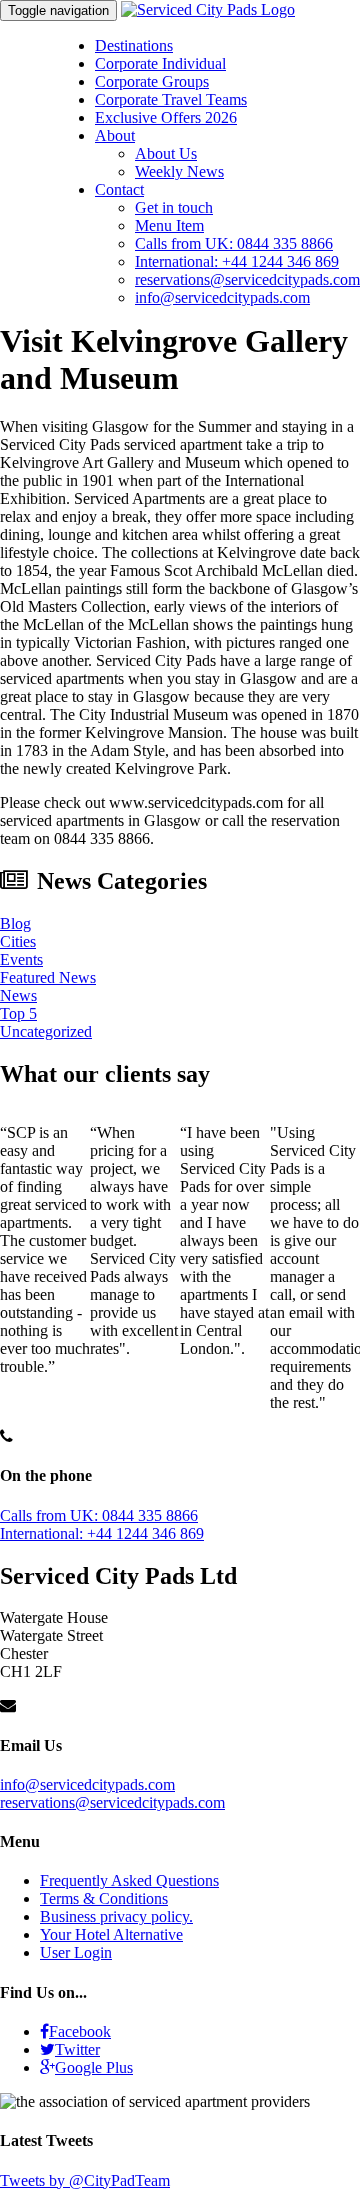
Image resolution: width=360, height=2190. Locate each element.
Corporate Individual (160, 63)
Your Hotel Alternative (111, 1934)
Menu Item (169, 225)
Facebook (80, 2031)
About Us (166, 153)
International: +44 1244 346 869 (237, 261)
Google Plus (94, 2067)
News (18, 995)
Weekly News (179, 171)
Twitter (77, 2049)
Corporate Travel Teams (171, 99)
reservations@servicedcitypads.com (247, 279)
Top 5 (18, 1013)
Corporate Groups (152, 81)
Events (21, 959)
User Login (76, 1952)
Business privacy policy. (116, 1916)
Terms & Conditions (104, 1898)
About (115, 135)
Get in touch (174, 207)
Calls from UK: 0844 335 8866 (234, 243)
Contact (119, 189)
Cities (18, 941)
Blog (15, 923)
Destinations (134, 45)
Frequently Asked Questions (129, 1880)
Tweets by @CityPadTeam (85, 2180)
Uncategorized (46, 1031)
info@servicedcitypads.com (222, 297)
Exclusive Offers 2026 (166, 117)
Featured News (48, 977)
